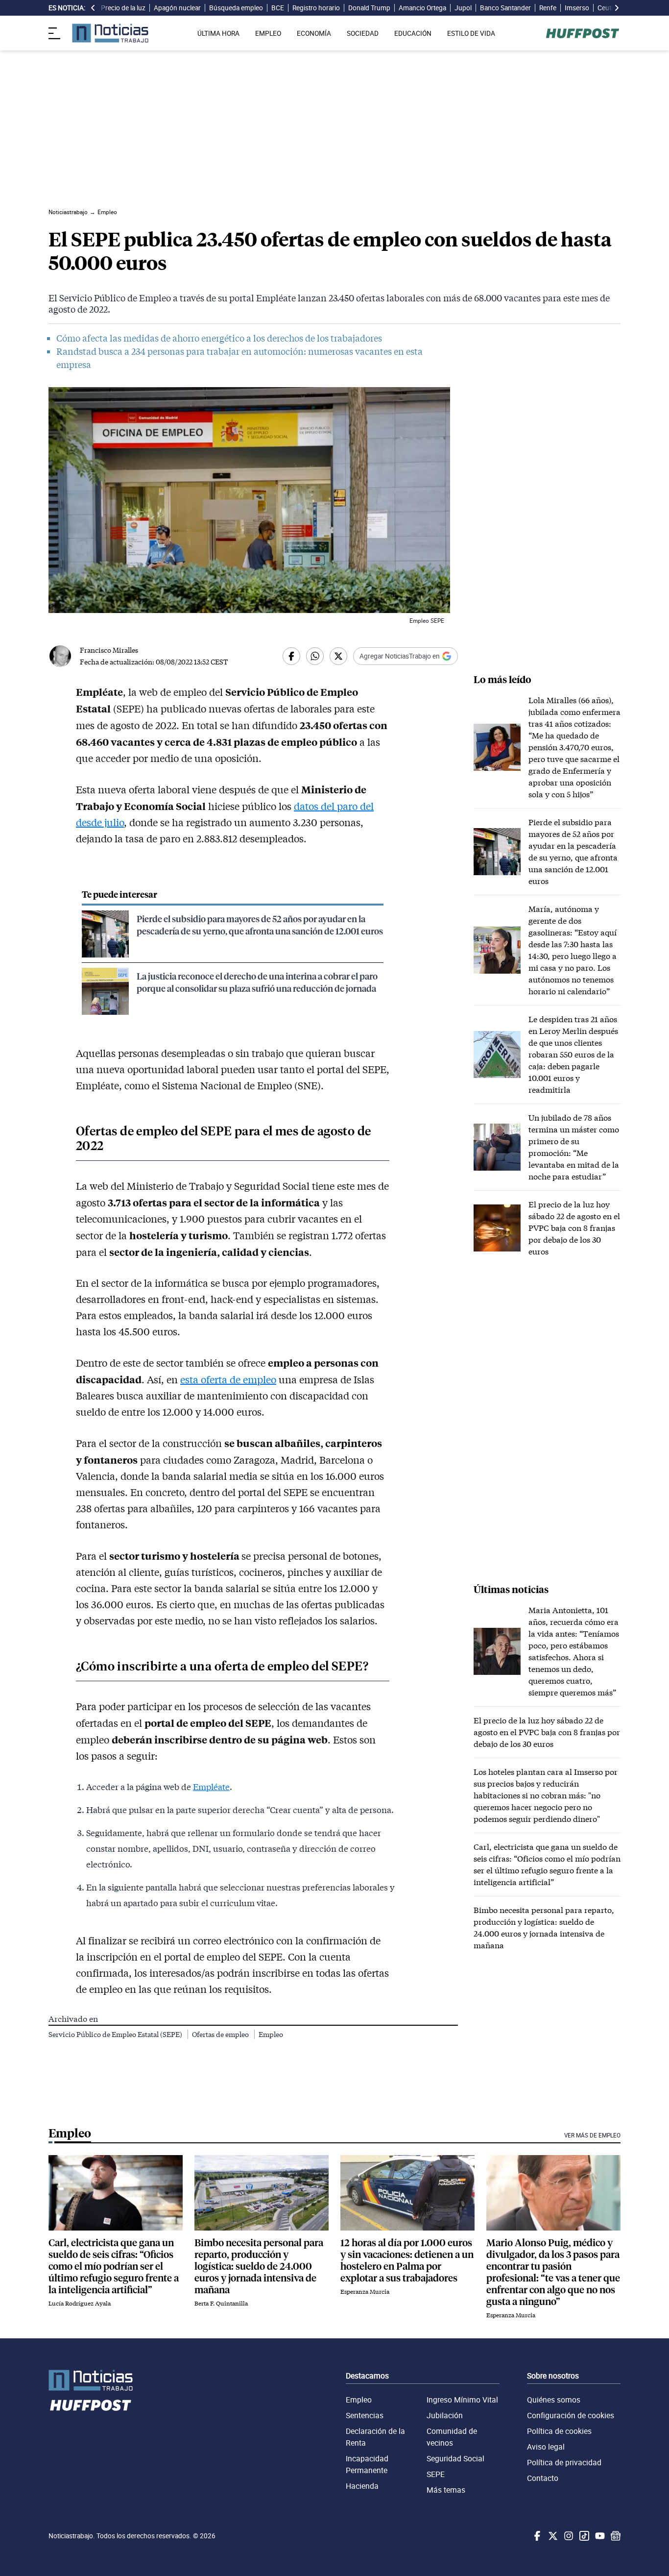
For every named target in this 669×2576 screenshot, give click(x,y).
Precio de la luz (123, 8)
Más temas (446, 2490)
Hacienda (362, 2486)
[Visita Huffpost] (583, 33)
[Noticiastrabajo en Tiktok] (583, 2536)
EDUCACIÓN (413, 33)
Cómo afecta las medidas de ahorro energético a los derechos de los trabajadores (219, 338)
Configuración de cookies (571, 2415)
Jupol (463, 8)
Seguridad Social (455, 2458)
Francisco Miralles (109, 650)
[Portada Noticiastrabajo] (91, 2380)
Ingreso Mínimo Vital (462, 2400)
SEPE (436, 2474)
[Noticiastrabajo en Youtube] (599, 2536)
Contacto (543, 2478)
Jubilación (445, 2415)
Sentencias (365, 2415)
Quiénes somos (554, 2400)
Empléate (211, 1787)
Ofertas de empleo (221, 2034)
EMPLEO (268, 33)
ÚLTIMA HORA (218, 33)
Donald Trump (369, 8)
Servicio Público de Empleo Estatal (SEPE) (116, 2034)
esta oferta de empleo (228, 1379)
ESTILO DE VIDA (471, 33)
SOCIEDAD (363, 33)
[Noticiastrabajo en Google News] (615, 2536)
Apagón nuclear (177, 8)
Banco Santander (505, 8)
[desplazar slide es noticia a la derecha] (617, 8)
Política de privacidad (564, 2462)
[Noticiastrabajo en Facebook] (536, 2536)
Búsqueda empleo (236, 8)
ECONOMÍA (314, 33)
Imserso (577, 8)
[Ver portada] (110, 33)
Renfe (548, 8)
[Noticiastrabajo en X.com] (552, 2536)
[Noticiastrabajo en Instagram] (568, 2536)
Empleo (271, 2034)
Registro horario (316, 8)
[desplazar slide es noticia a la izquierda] (93, 8)
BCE (278, 8)
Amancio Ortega (422, 8)
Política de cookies (559, 2431)
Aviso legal (546, 2447)
